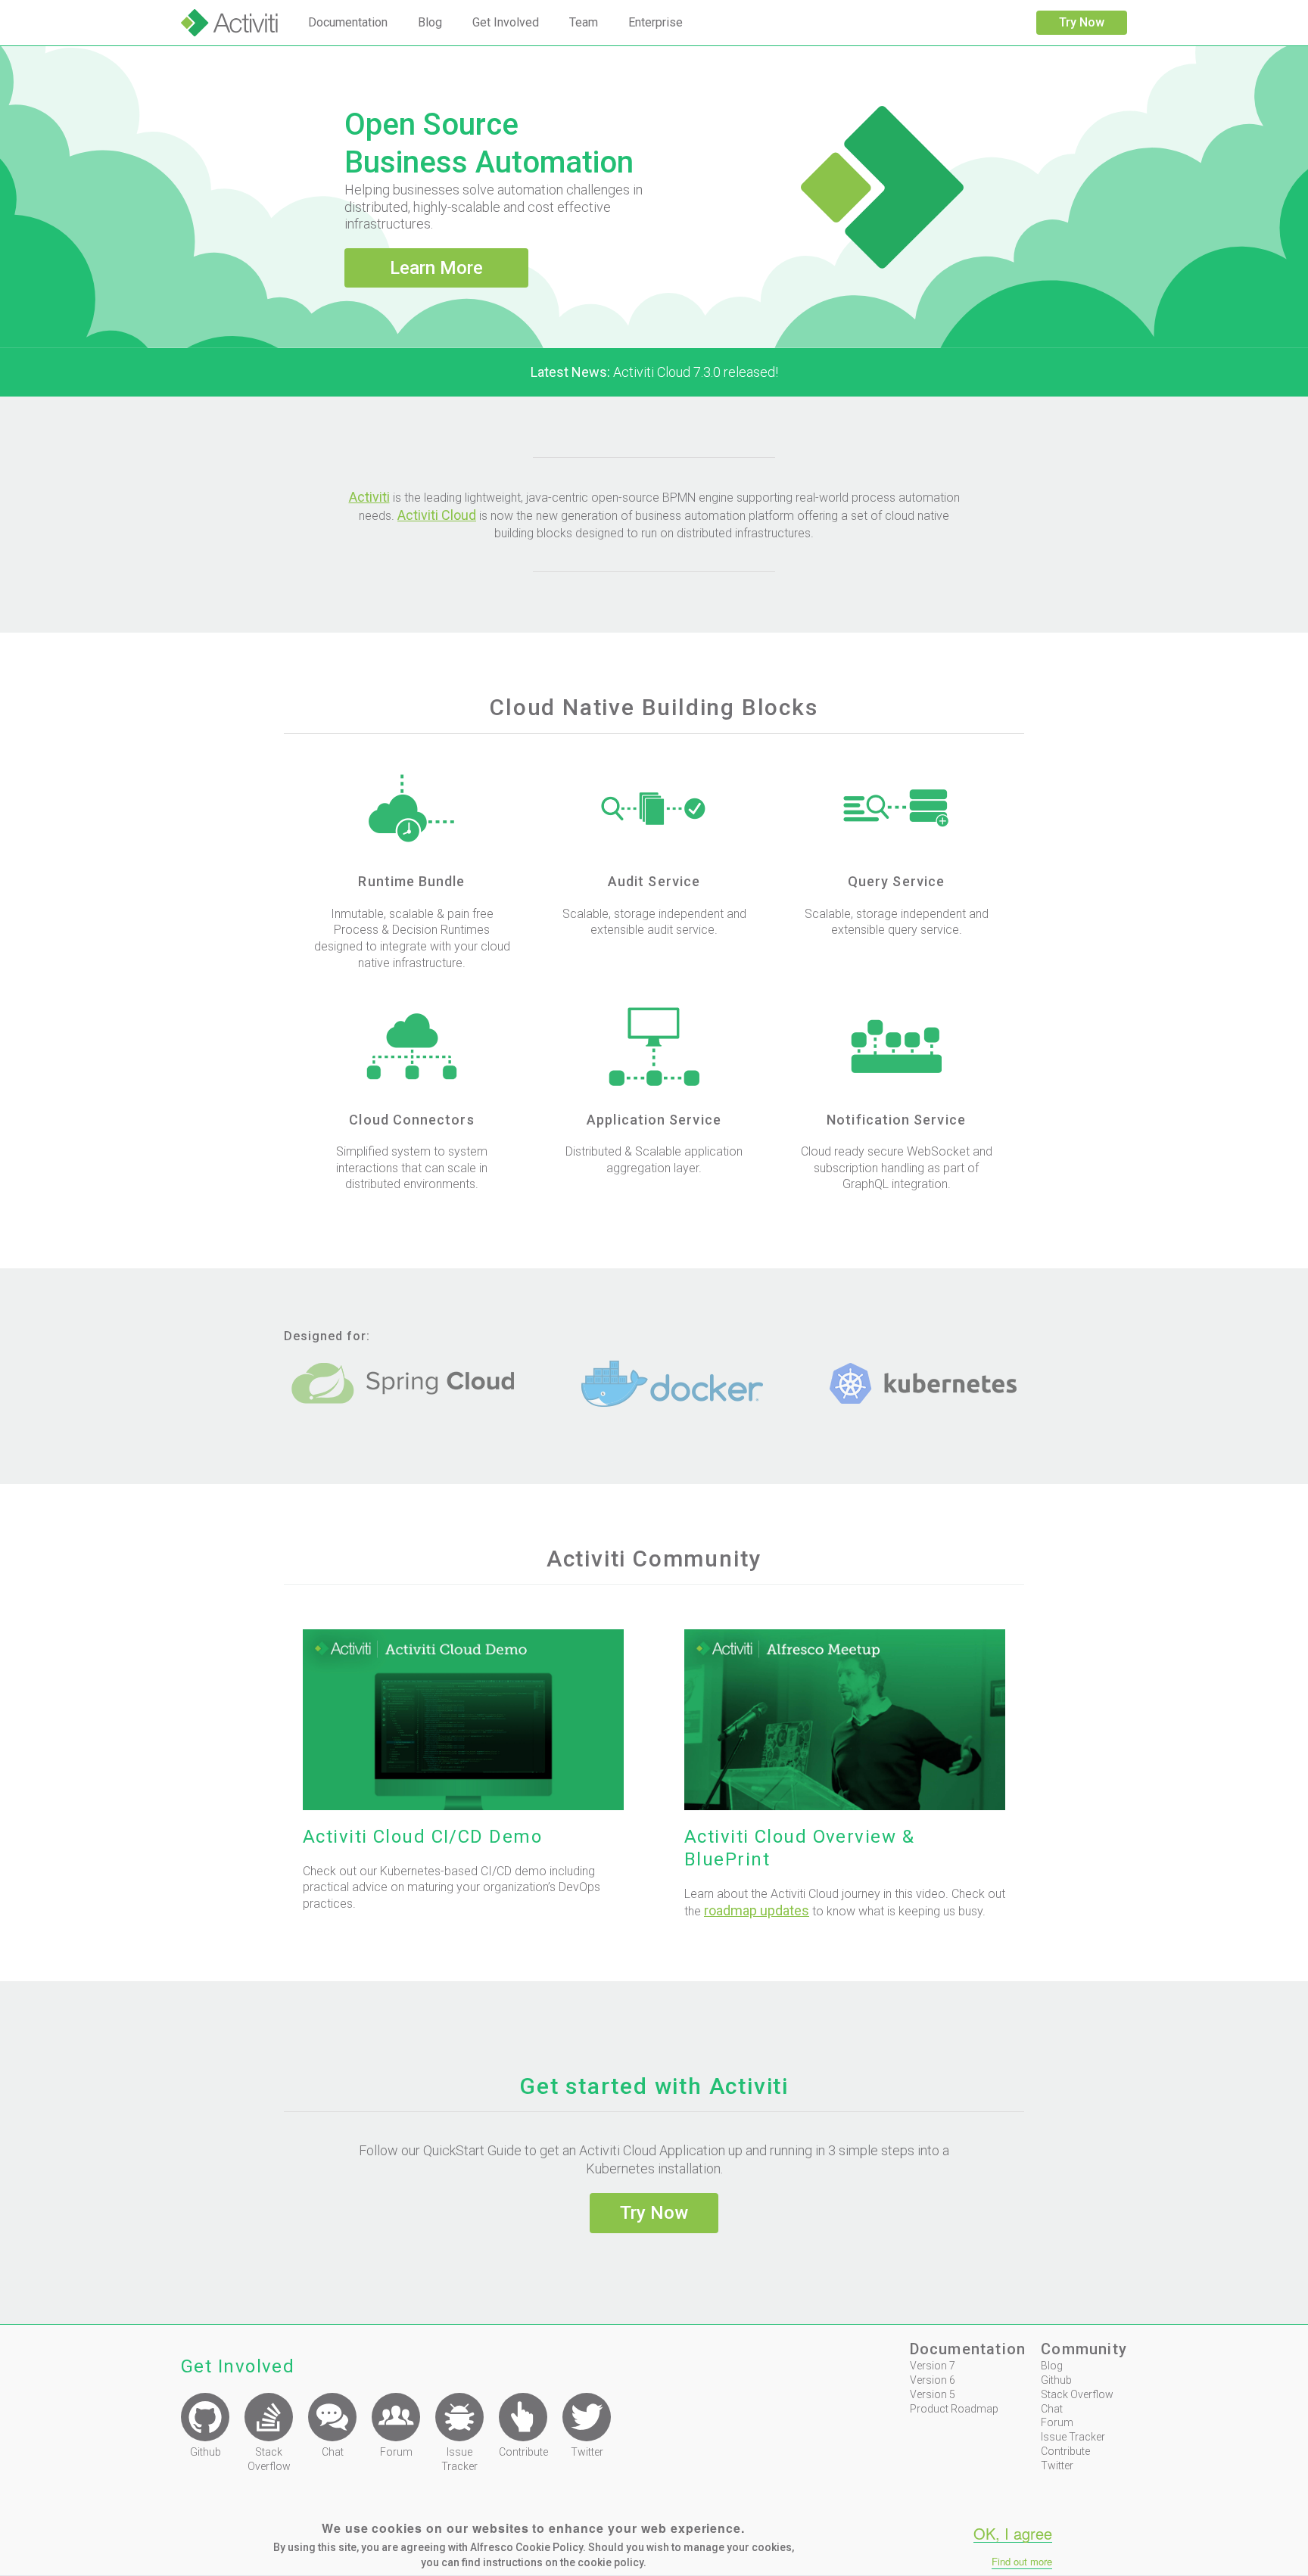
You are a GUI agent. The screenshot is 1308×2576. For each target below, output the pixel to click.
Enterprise (656, 22)
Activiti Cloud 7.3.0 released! (654, 372)
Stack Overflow (1077, 2394)
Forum (1057, 2422)
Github (1056, 2380)
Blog (430, 22)
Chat (1052, 2409)
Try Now (1082, 22)
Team (584, 22)
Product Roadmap (954, 2409)
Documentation (348, 22)
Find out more (1022, 2562)
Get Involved (506, 22)
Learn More (436, 268)
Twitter (1057, 2466)
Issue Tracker (1073, 2437)
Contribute (1065, 2451)
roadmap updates (757, 1910)
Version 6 (933, 2380)
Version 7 (933, 2366)
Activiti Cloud (437, 515)
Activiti (369, 497)
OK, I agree (1013, 2534)
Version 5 (933, 2394)
